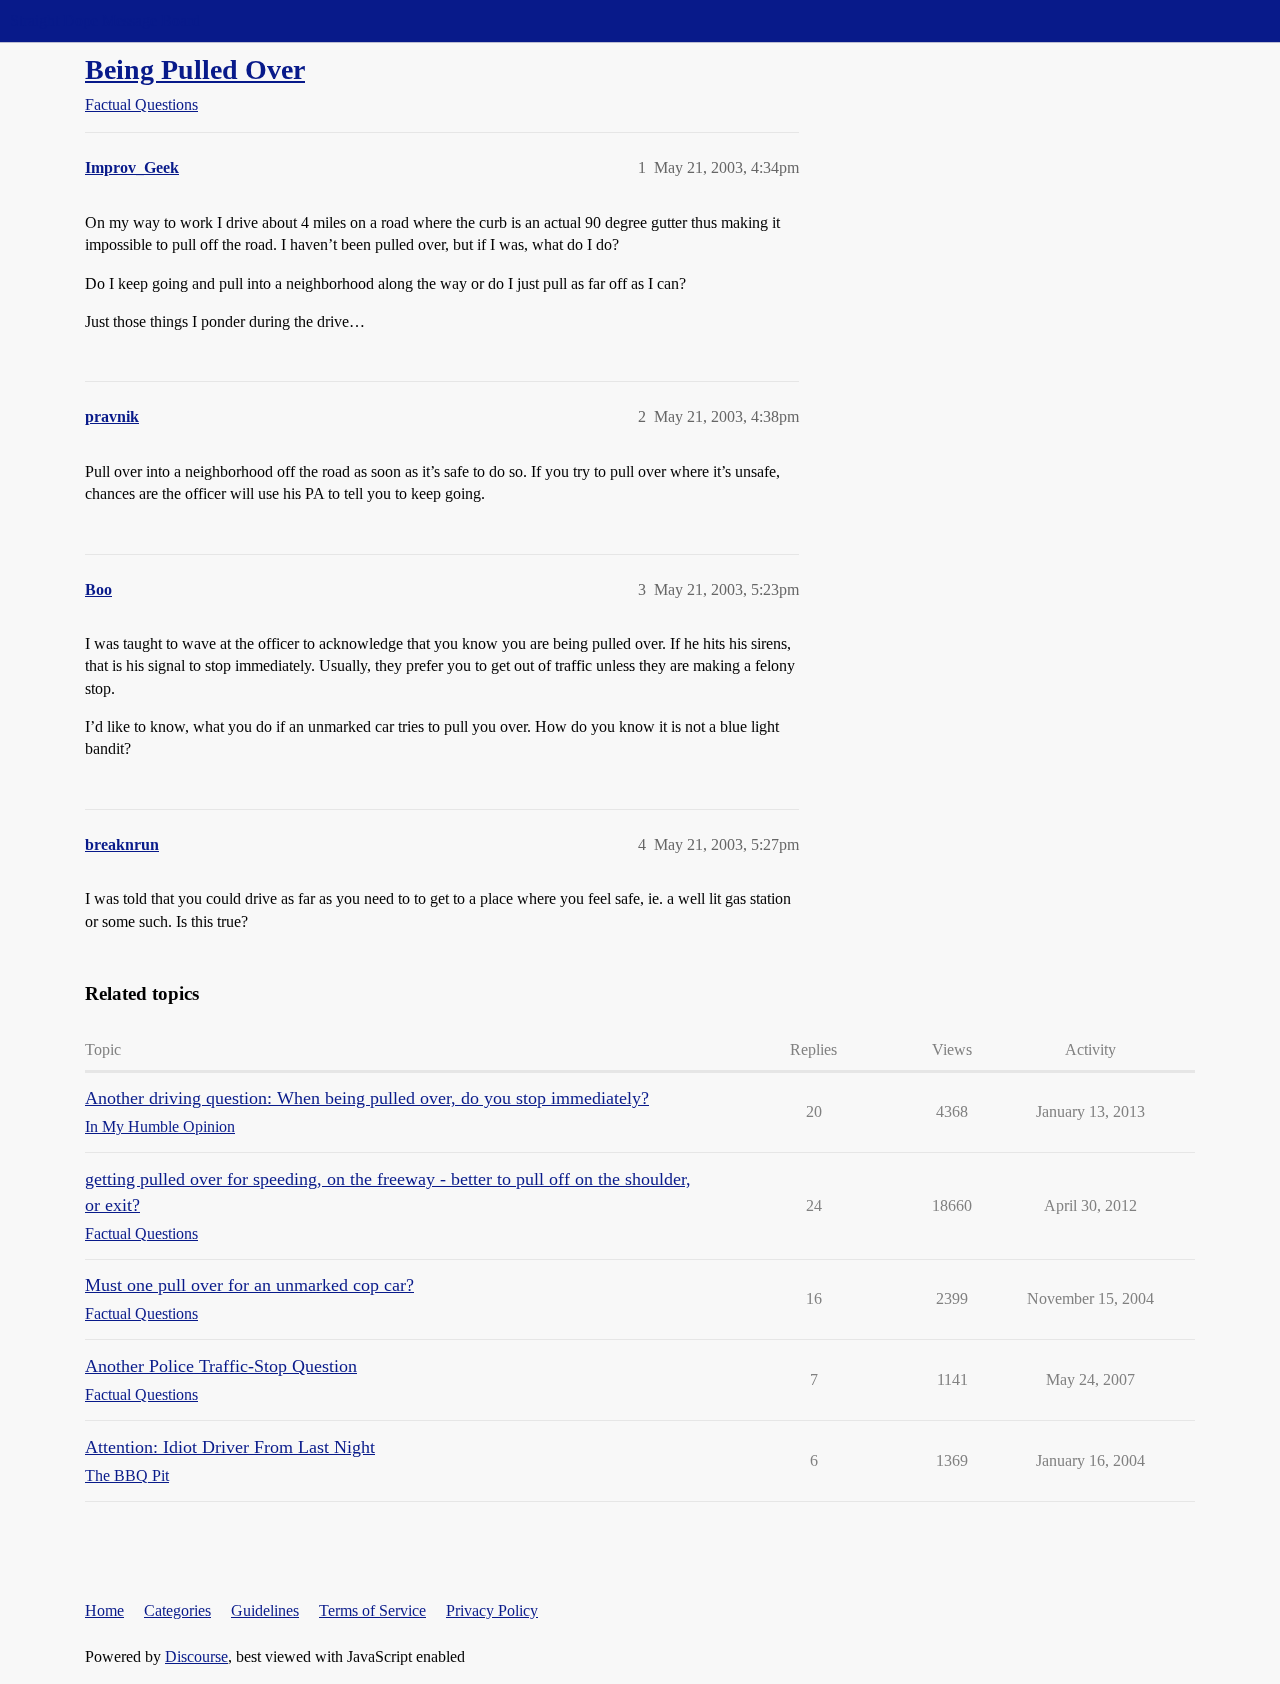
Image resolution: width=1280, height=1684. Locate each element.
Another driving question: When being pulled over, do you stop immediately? (367, 1098)
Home (104, 1610)
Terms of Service (372, 1610)
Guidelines (265, 1610)
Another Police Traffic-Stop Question (221, 1366)
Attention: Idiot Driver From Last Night (230, 1447)
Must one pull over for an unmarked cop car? (249, 1285)
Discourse (196, 1656)
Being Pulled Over (195, 69)
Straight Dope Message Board (105, 20)
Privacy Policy (492, 1610)
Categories (177, 1610)
